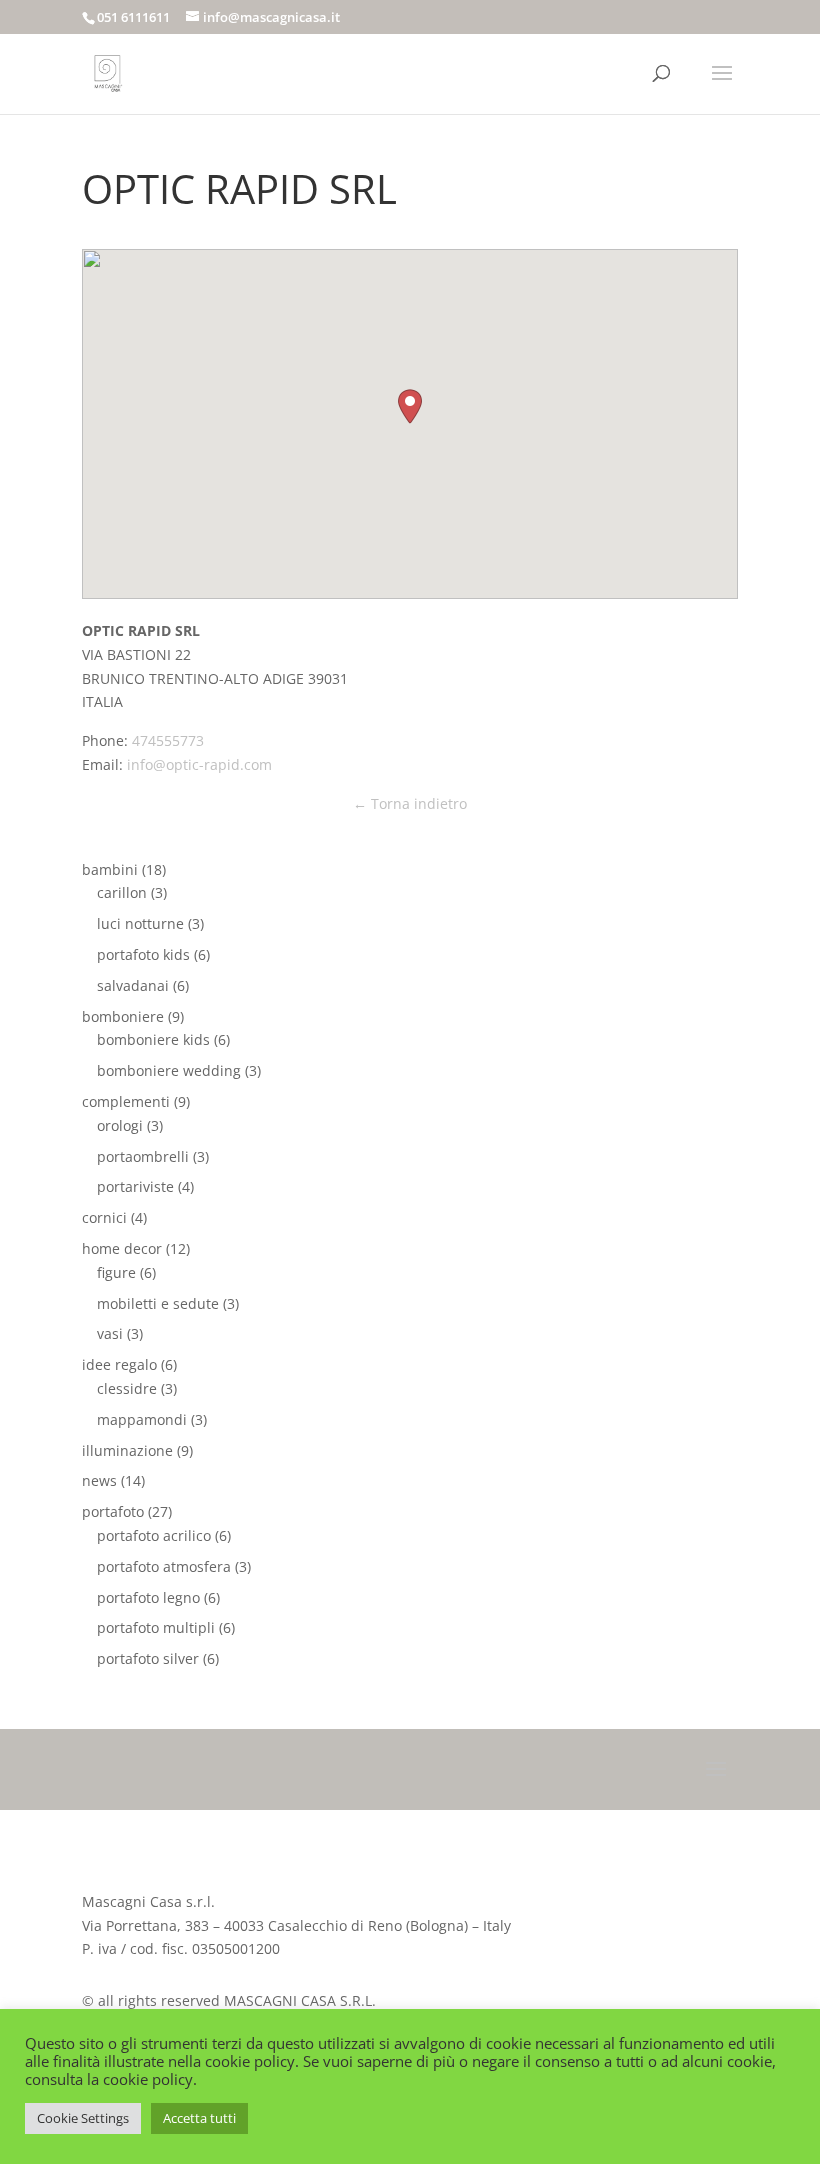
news (99, 1480)
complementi (126, 1101)
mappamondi (142, 1419)
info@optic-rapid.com (199, 764)
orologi (120, 1125)
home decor (122, 1248)
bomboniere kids (153, 1039)
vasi (110, 1333)
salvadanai (133, 985)
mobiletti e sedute (158, 1303)
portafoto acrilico (154, 1535)
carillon (122, 892)
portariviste (135, 1186)
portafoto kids (143, 954)
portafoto (113, 1511)
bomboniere (123, 1016)
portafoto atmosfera (164, 1566)
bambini (110, 869)
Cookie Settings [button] (83, 2118)
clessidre (127, 1388)
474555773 (168, 740)
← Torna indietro (410, 803)
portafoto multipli (156, 1627)
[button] (410, 406)
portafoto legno (148, 1597)
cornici (104, 1217)
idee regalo (119, 1364)
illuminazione (127, 1450)
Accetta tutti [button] (199, 2118)
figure (116, 1272)
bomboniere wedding (169, 1070)
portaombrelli (143, 1156)
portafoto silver (148, 1658)
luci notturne (140, 923)
